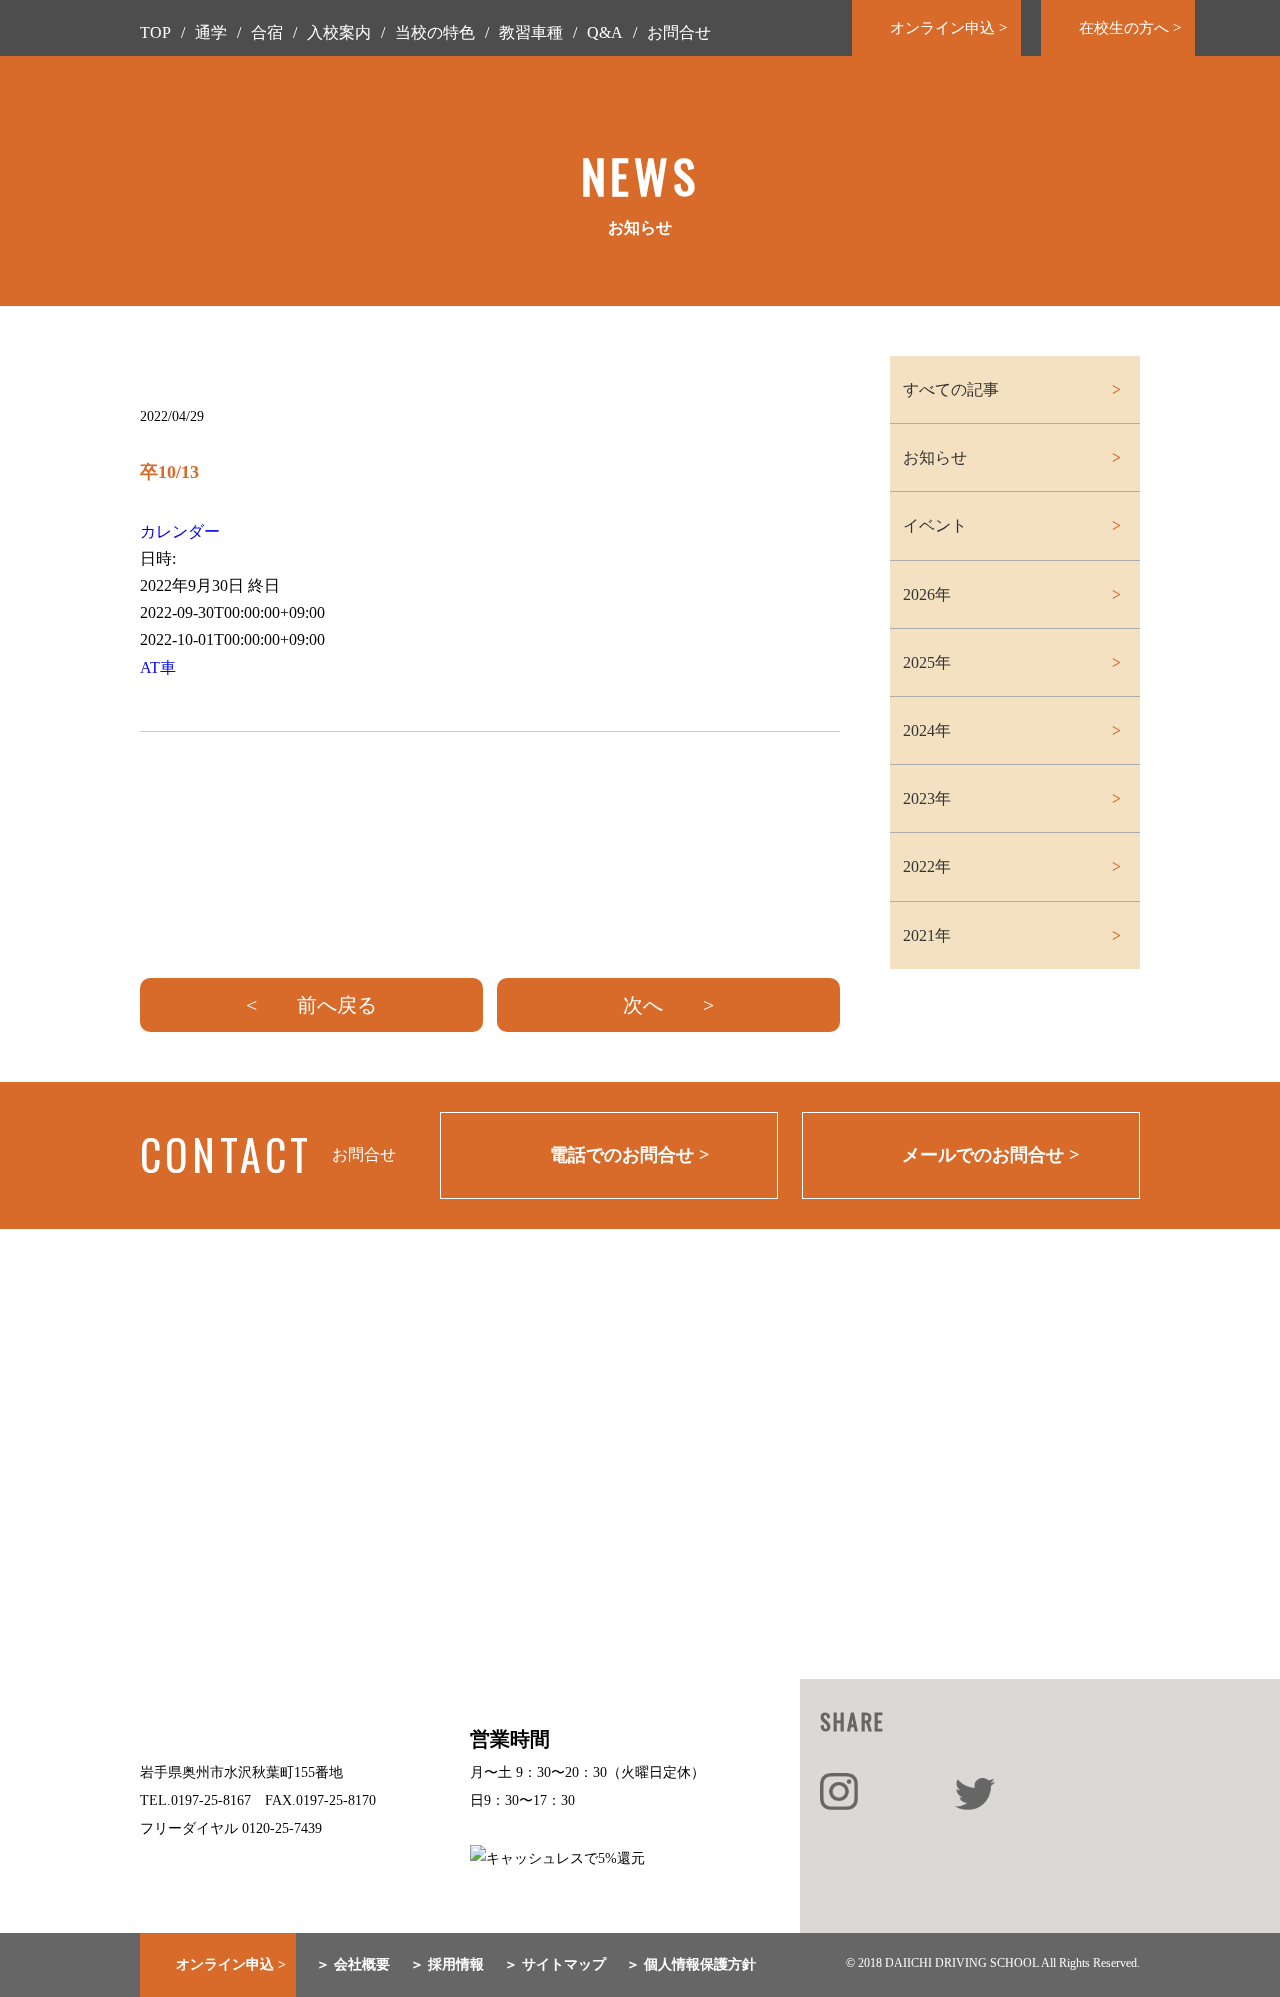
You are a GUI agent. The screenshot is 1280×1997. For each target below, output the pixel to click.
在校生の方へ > (1130, 28)
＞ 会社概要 (353, 1964)
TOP (155, 32)
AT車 (158, 667)
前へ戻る (337, 1005)
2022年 (927, 866)
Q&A (605, 32)
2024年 (927, 730)
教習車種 (531, 32)
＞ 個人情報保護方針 (691, 1964)
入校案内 (339, 32)
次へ (643, 1005)
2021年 (927, 935)
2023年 (927, 798)
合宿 (267, 32)
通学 (211, 32)
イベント (935, 525)
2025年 (927, 662)
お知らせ (935, 457)
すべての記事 (951, 389)
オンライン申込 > (948, 28)
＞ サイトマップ (555, 1964)
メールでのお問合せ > (990, 1155)
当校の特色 (435, 32)
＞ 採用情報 (447, 1964)
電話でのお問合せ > (629, 1155)
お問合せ (679, 32)
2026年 (927, 594)
